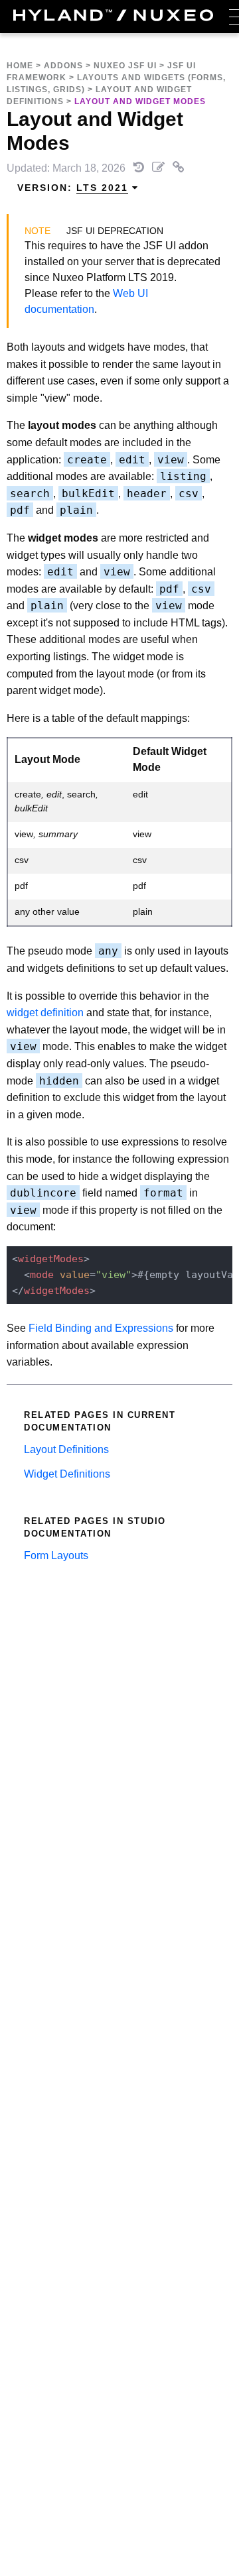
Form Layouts (56, 1555)
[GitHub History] (140, 168)
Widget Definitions (67, 1474)
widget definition (45, 1013)
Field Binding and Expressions (101, 1328)
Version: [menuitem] (73, 188)
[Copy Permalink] (179, 168)
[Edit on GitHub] (160, 168)
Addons (63, 66)
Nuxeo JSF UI (125, 66)
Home (20, 66)
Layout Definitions (66, 1449)
